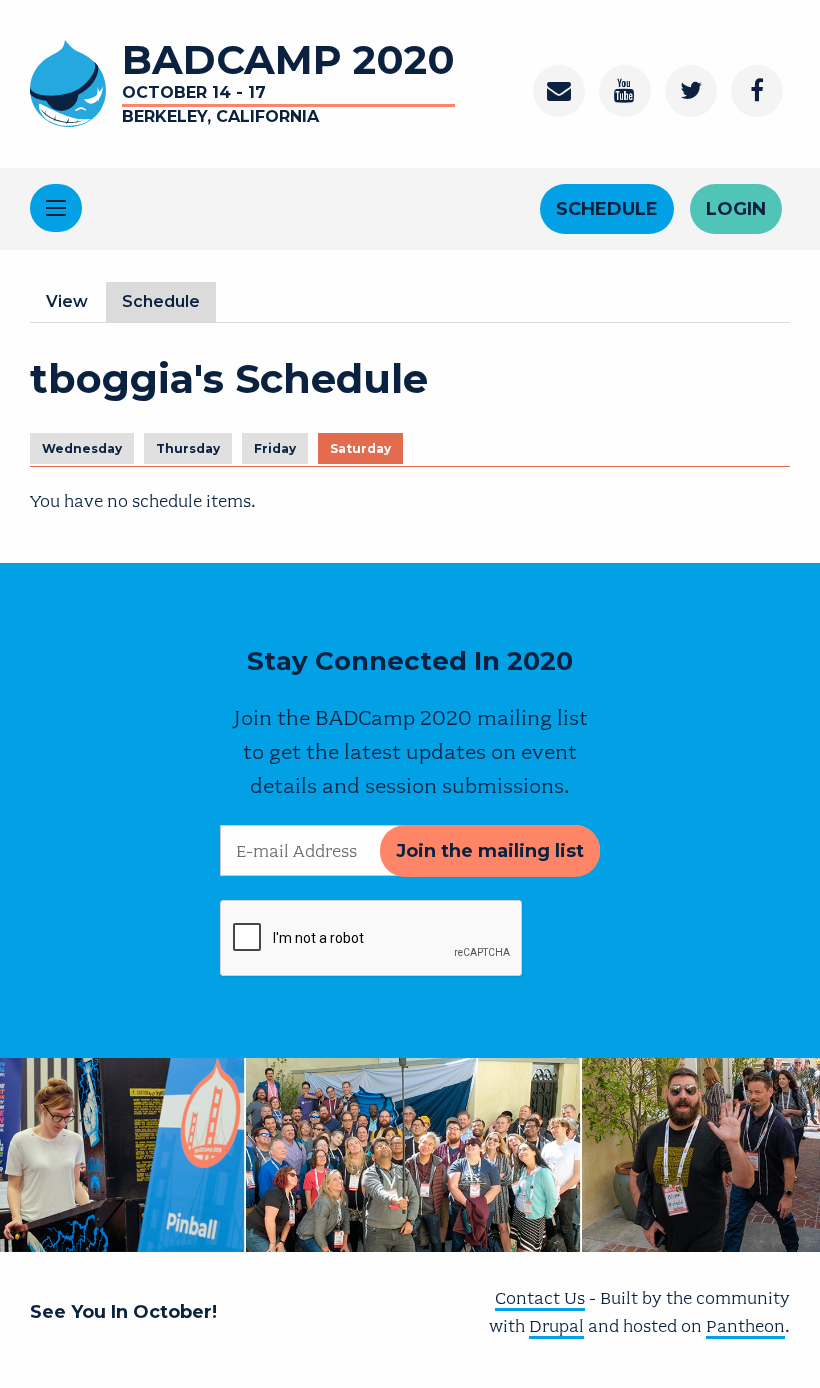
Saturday (360, 448)
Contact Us (540, 1298)
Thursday (188, 448)
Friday (275, 448)
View (67, 301)
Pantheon (745, 1326)
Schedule (607, 209)
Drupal (556, 1326)
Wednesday (82, 448)
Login (736, 209)
